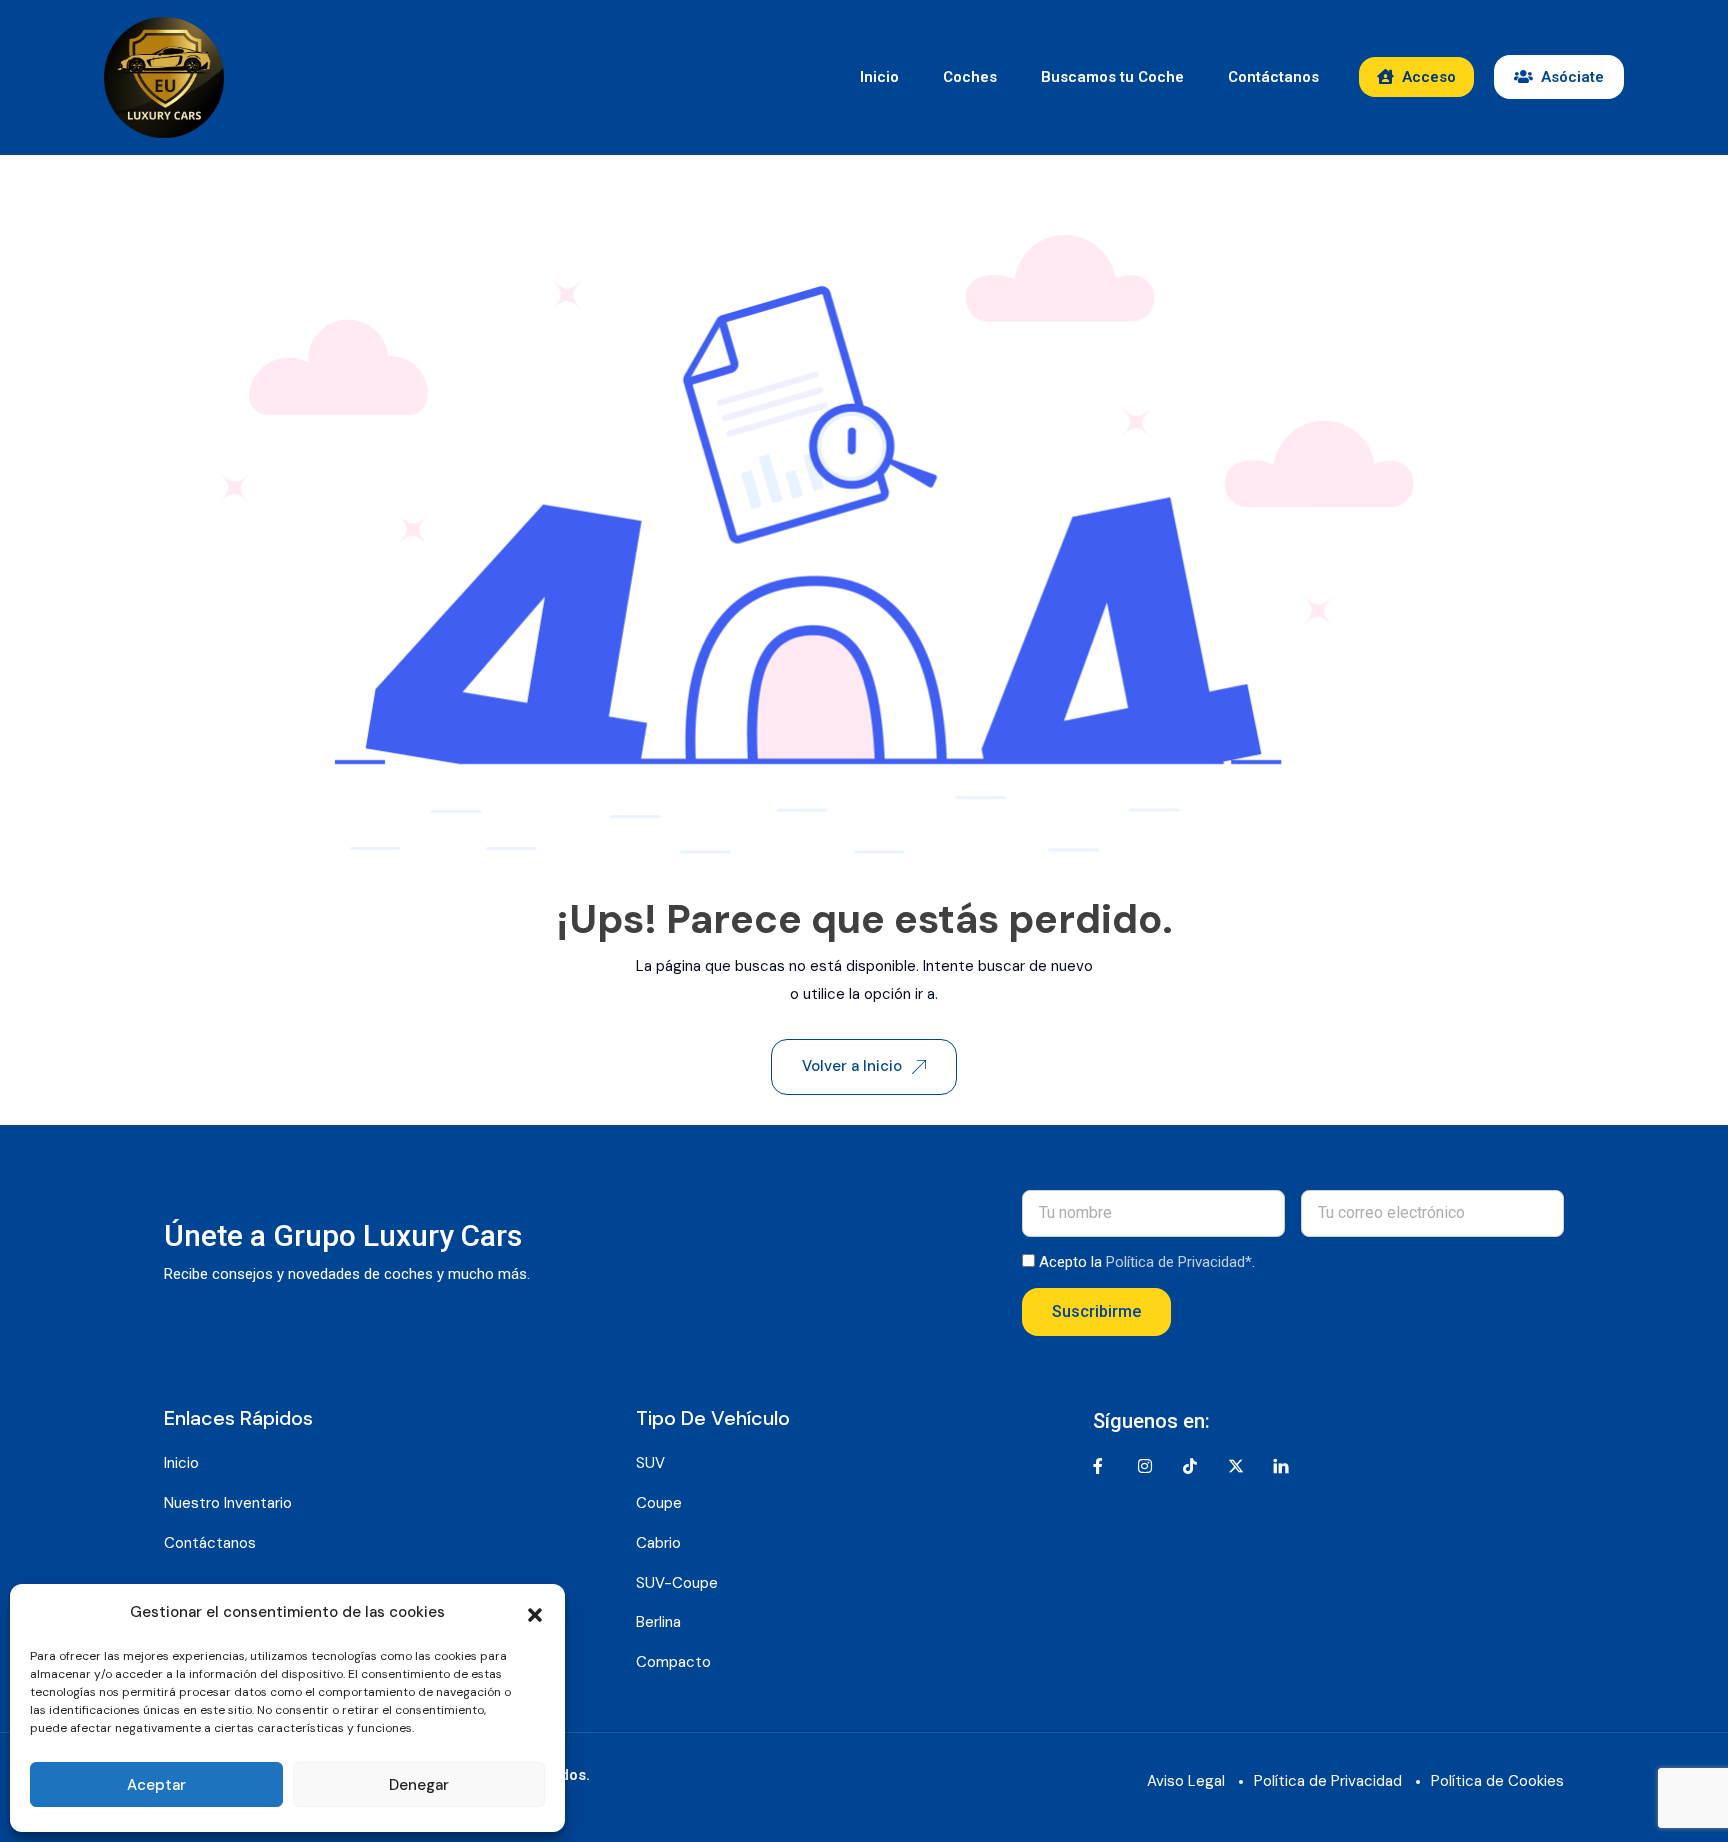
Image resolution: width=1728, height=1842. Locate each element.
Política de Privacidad (1328, 1781)
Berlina (658, 1622)
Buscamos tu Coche (1112, 77)
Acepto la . (1147, 1262)
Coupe (659, 1503)
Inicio (879, 77)
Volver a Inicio (852, 1066)
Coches (970, 77)
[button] (535, 1613)
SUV (650, 1463)
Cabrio (658, 1543)
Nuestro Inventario (228, 1503)
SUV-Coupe (677, 1583)
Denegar (419, 1785)
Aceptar (156, 1785)
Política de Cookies (1497, 1781)
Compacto (673, 1662)
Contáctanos (1273, 77)
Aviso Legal (1186, 1781)
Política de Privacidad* (1179, 1262)
